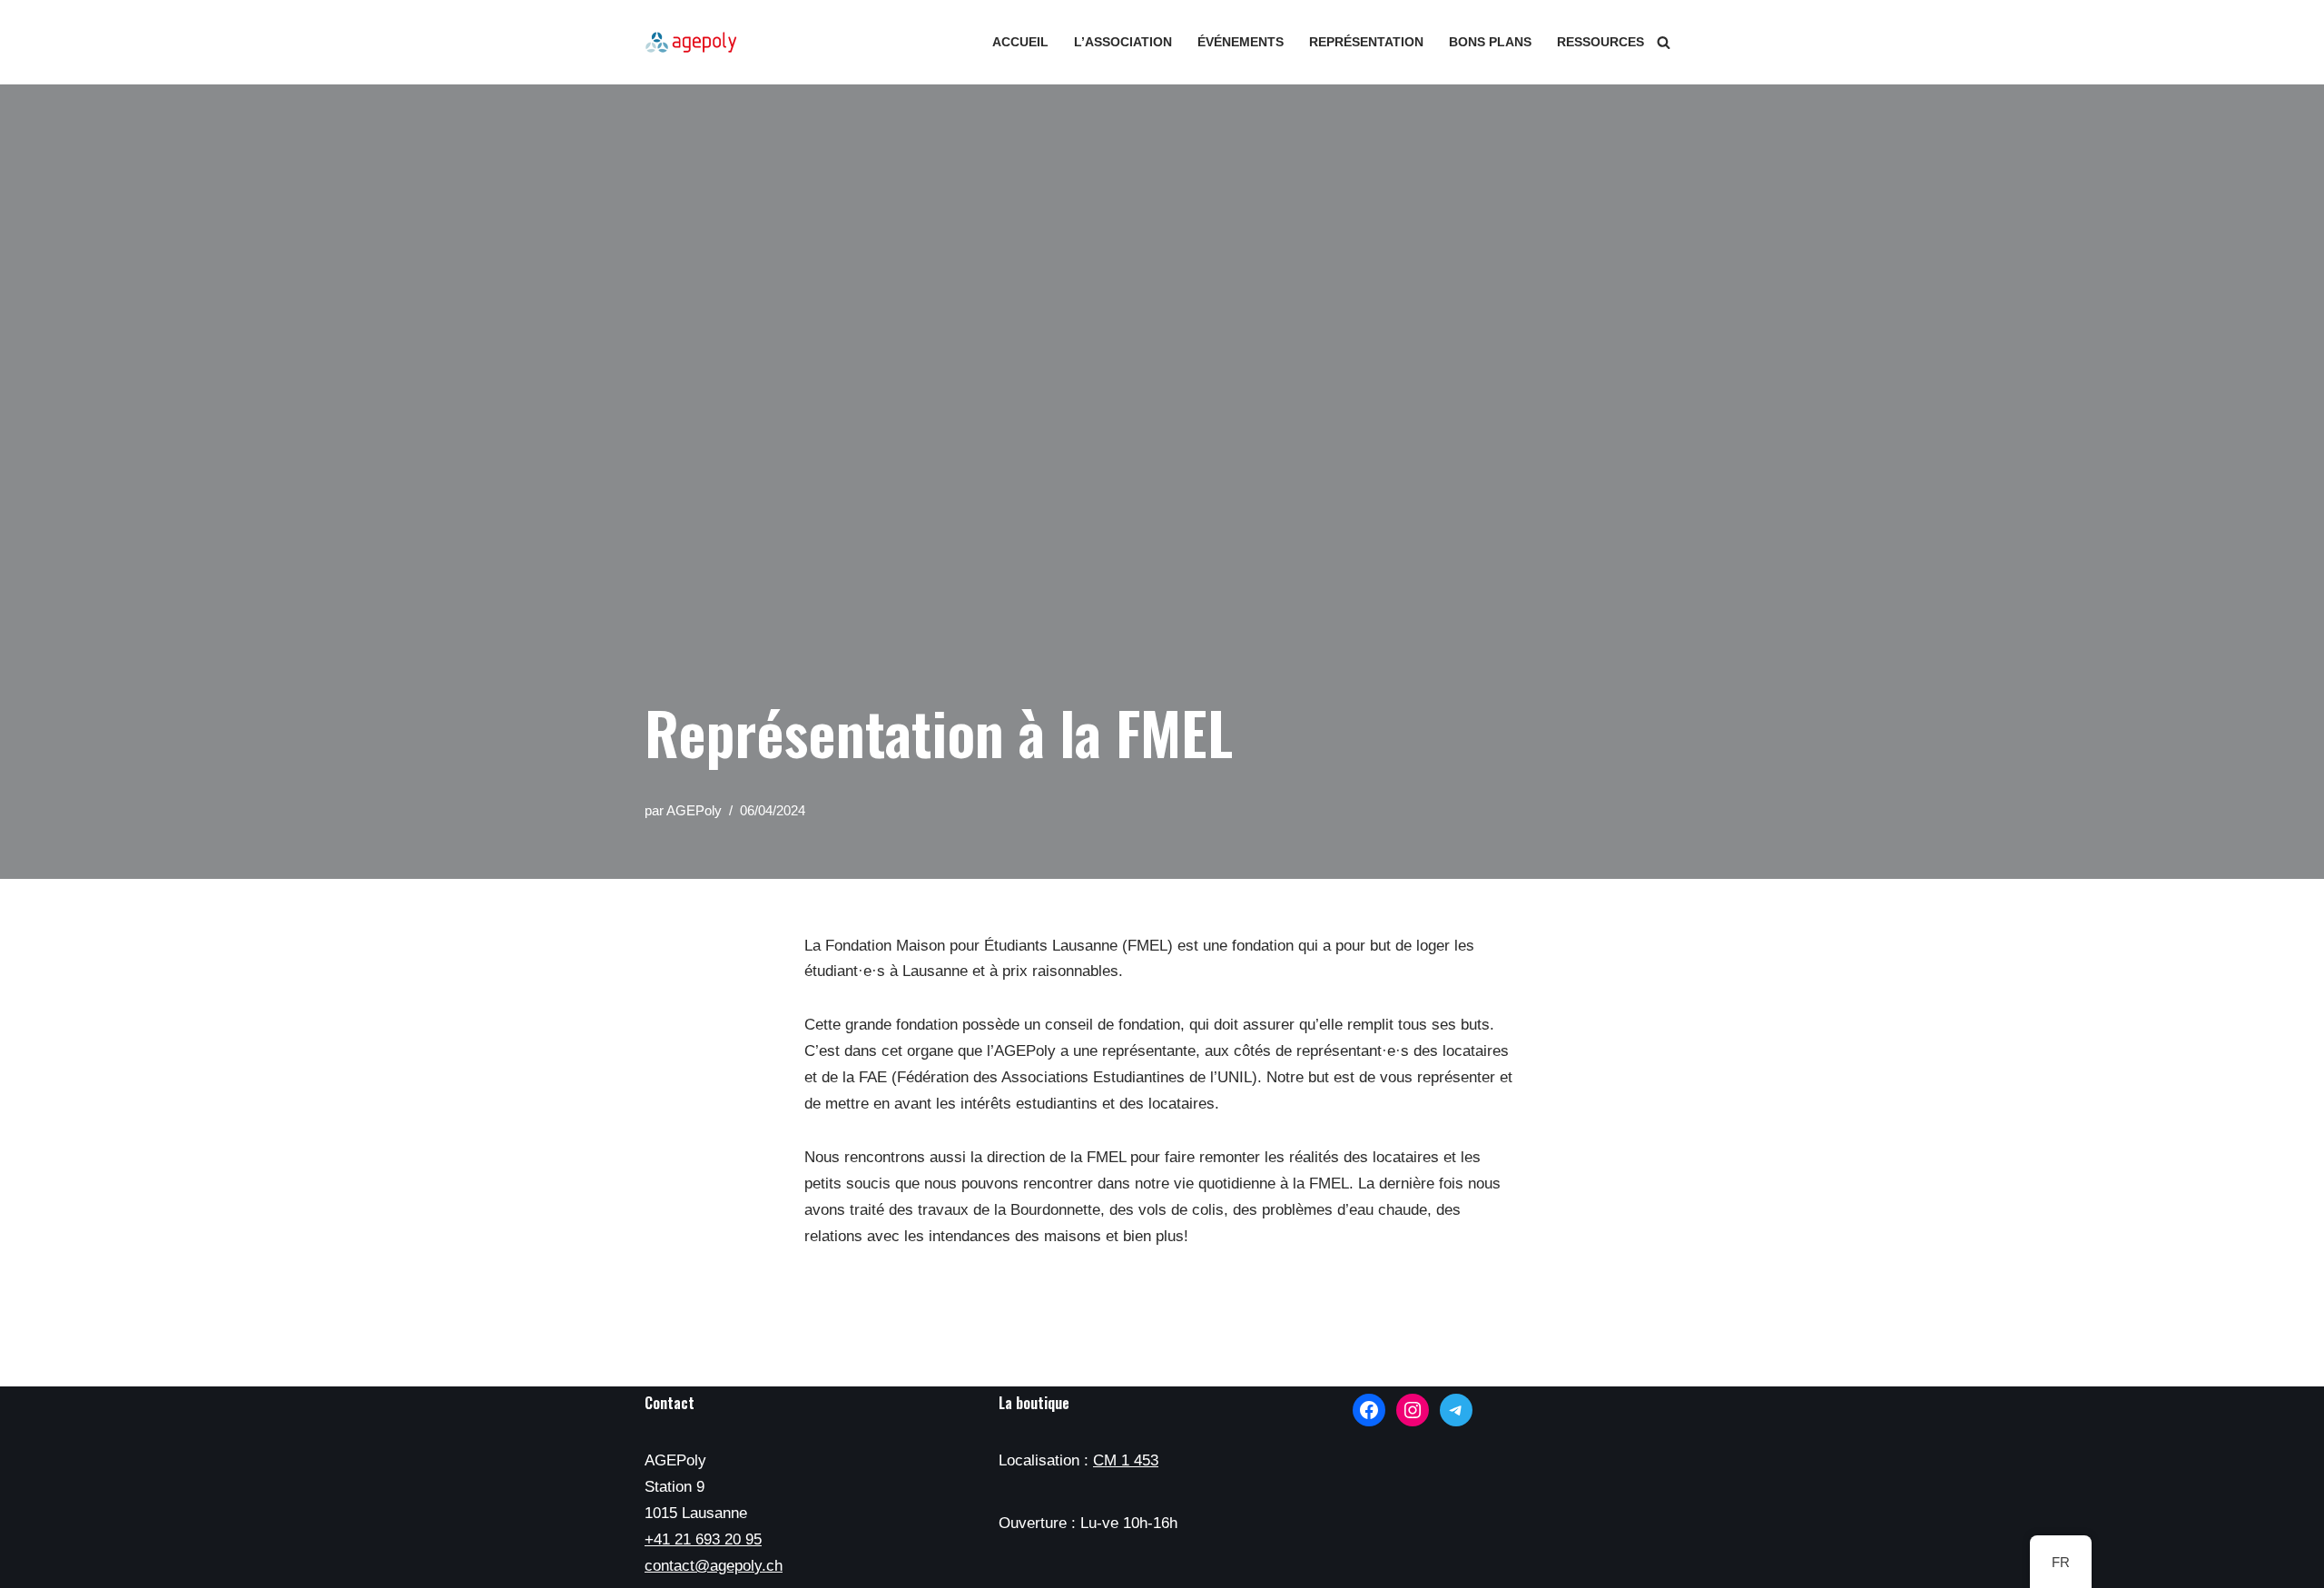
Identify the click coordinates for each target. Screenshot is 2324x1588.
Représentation (1366, 42)
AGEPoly (694, 810)
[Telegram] (1456, 1410)
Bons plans (1490, 42)
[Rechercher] (1664, 42)
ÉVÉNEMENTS (1241, 42)
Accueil (1020, 42)
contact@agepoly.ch (714, 1566)
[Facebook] (1369, 1410)
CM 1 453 (1126, 1460)
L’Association (1123, 42)
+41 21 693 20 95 (703, 1539)
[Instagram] (1413, 1410)
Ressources (1600, 42)
